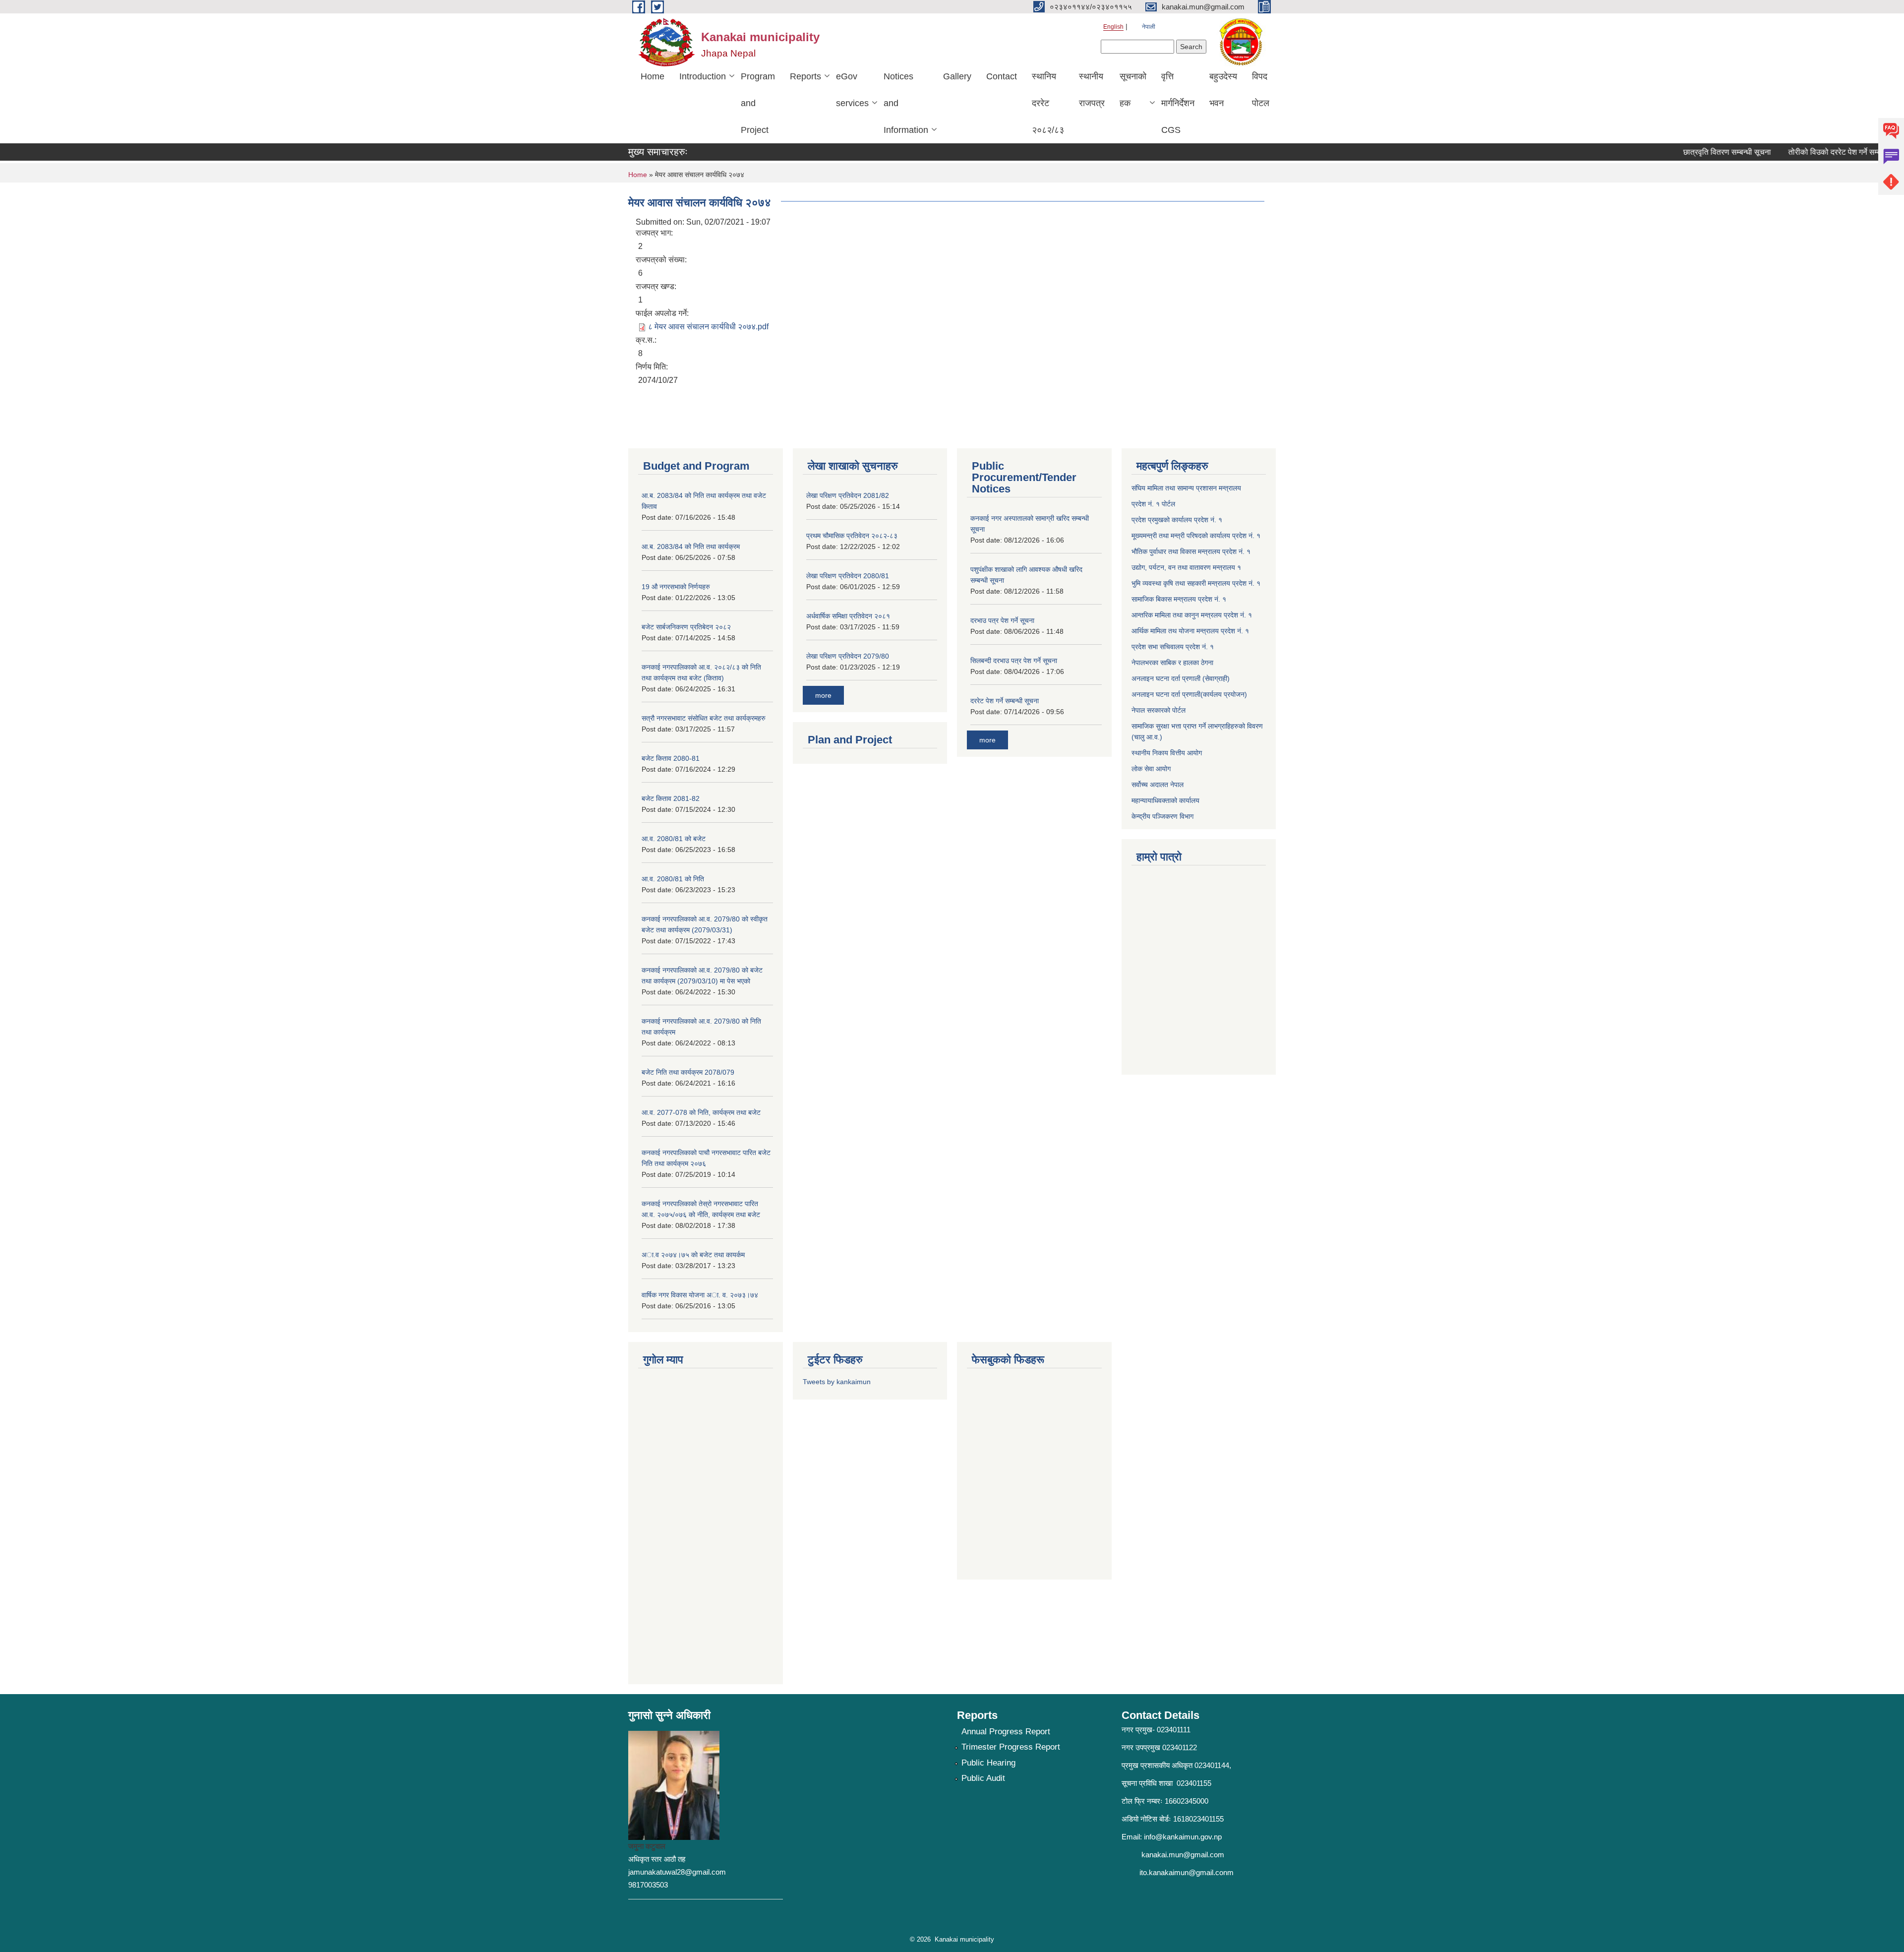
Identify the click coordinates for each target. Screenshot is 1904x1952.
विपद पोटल (1261, 90)
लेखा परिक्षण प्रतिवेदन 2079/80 (848, 656)
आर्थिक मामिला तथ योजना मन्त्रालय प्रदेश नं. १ (1190, 631)
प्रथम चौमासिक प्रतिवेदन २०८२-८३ (852, 536)
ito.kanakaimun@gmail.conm (1187, 1872)
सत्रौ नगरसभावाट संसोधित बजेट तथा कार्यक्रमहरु (704, 718)
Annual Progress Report (1006, 1732)
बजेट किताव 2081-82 (671, 798)
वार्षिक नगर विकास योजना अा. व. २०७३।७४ (700, 1295)
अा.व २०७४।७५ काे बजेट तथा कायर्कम (693, 1255)
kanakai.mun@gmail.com (1183, 1855)
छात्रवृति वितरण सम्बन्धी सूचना (1689, 152)
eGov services (852, 90)
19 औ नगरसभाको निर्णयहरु (676, 587)
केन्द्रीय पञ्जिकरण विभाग (1162, 816)
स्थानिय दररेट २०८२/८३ (1048, 103)
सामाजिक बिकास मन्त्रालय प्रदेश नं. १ (1179, 599)
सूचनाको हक (1133, 90)
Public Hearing (988, 1763)
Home (653, 76)
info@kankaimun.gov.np (1183, 1837)
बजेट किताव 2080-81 (671, 758)
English (1113, 27)
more (823, 695)
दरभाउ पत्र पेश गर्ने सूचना (1002, 620)
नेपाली (1149, 27)
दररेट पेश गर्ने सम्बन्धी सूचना (1005, 701)
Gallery (957, 76)
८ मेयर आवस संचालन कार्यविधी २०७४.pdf (708, 327)
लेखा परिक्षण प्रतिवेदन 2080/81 (848, 576)
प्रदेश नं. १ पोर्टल (1153, 504)
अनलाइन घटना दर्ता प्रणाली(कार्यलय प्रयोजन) (1189, 694)
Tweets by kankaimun (837, 1382)
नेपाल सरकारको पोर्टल (1159, 710)
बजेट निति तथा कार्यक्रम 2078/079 (688, 1072)
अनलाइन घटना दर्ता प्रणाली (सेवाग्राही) (1181, 678)
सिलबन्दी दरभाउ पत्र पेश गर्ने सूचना (1014, 661)
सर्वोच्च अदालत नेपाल (1158, 785)
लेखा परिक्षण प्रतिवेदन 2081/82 (848, 495)
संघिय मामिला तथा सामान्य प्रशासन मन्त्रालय (1186, 488)
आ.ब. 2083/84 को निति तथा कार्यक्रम (691, 547)
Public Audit (983, 1778)
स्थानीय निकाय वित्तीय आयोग (1167, 753)
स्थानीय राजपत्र (1092, 90)
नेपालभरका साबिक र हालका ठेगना (1172, 663)
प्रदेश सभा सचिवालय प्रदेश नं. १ (1173, 647)
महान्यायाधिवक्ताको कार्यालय (1165, 800)
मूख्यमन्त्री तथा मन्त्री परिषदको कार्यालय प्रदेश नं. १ (1196, 536)
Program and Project (758, 103)
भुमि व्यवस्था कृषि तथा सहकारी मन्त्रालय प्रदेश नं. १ (1196, 583)
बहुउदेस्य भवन (1223, 90)
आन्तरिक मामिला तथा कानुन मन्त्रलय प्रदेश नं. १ (1192, 615)
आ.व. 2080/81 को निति (673, 879)
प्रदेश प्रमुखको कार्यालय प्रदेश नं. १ (1177, 520)
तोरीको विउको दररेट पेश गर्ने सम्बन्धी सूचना (1811, 152)
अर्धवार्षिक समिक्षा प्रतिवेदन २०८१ (848, 616)
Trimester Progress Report (1011, 1747)
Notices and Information (906, 103)
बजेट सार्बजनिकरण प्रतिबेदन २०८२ (686, 627)
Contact (1002, 76)
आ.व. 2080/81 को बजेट (674, 839)
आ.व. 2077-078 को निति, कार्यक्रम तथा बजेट (701, 1112)
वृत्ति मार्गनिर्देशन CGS (1178, 103)
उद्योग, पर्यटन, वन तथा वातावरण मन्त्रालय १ (1186, 567)
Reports (805, 76)
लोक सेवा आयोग (1151, 769)
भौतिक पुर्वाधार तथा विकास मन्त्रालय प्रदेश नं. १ (1191, 551)
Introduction (703, 76)
